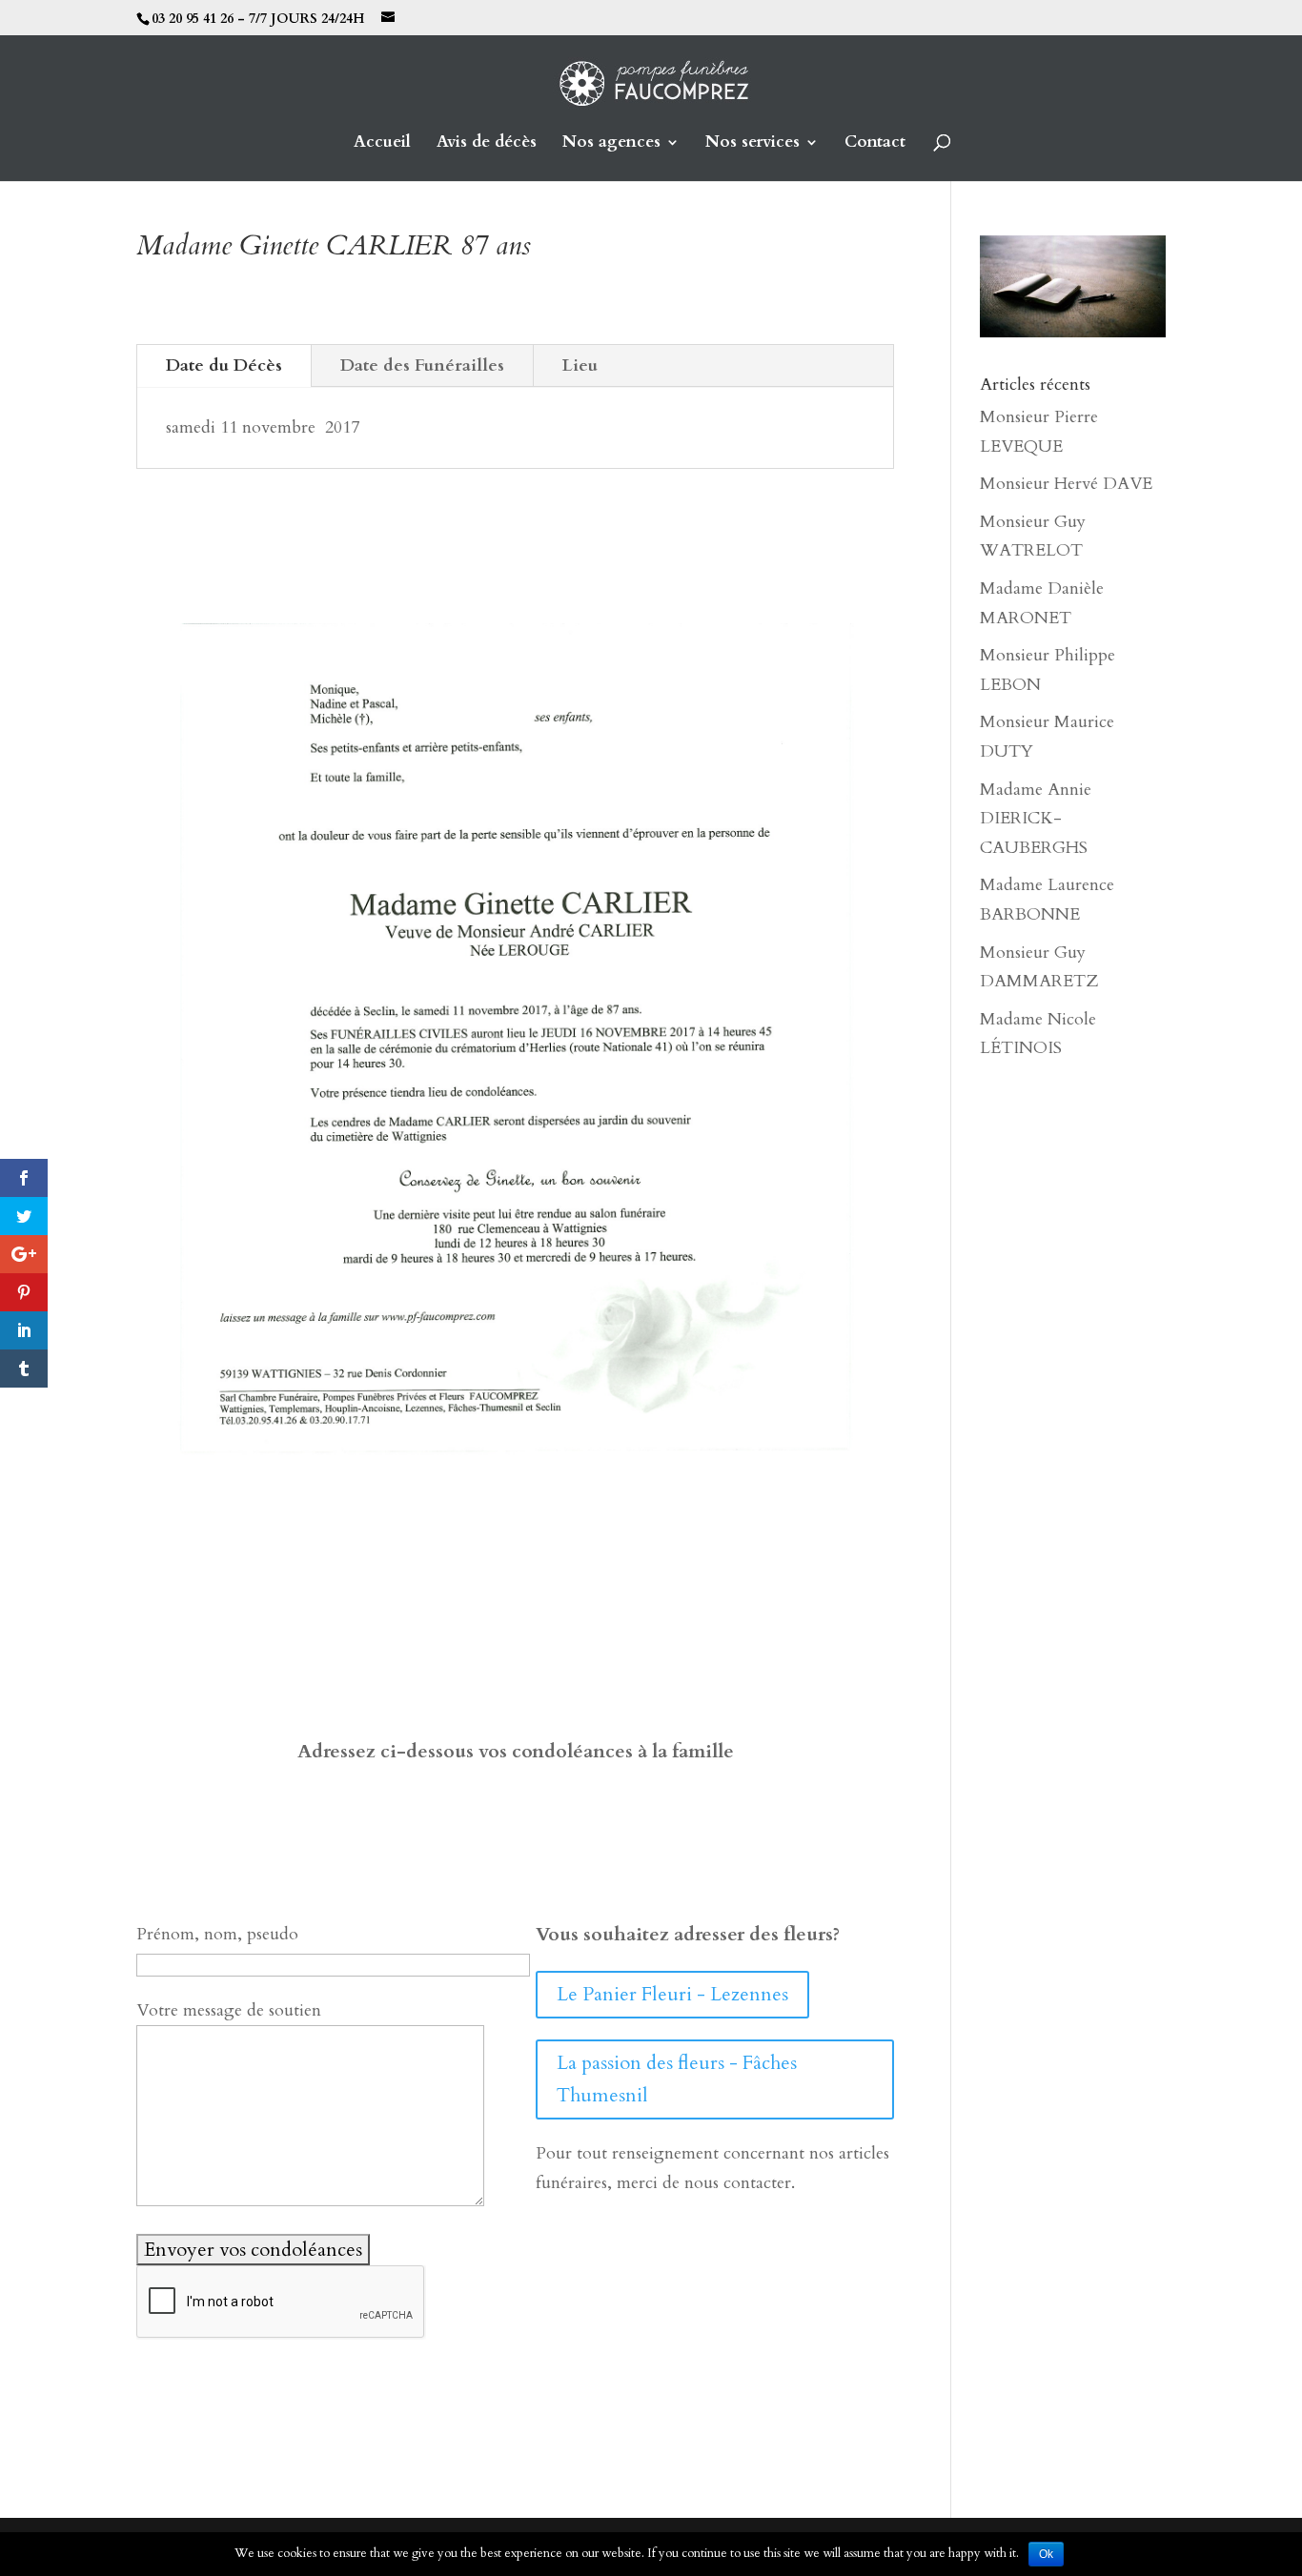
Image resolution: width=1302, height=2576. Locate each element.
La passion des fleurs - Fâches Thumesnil (677, 2079)
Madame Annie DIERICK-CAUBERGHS (1036, 819)
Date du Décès (224, 365)
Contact (875, 144)
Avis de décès (487, 144)
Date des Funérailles (422, 365)
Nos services (753, 144)
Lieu (580, 365)
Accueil (382, 144)
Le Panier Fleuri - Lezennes (672, 1994)
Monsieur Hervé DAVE (1066, 484)
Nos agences (611, 144)
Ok (1046, 2554)
